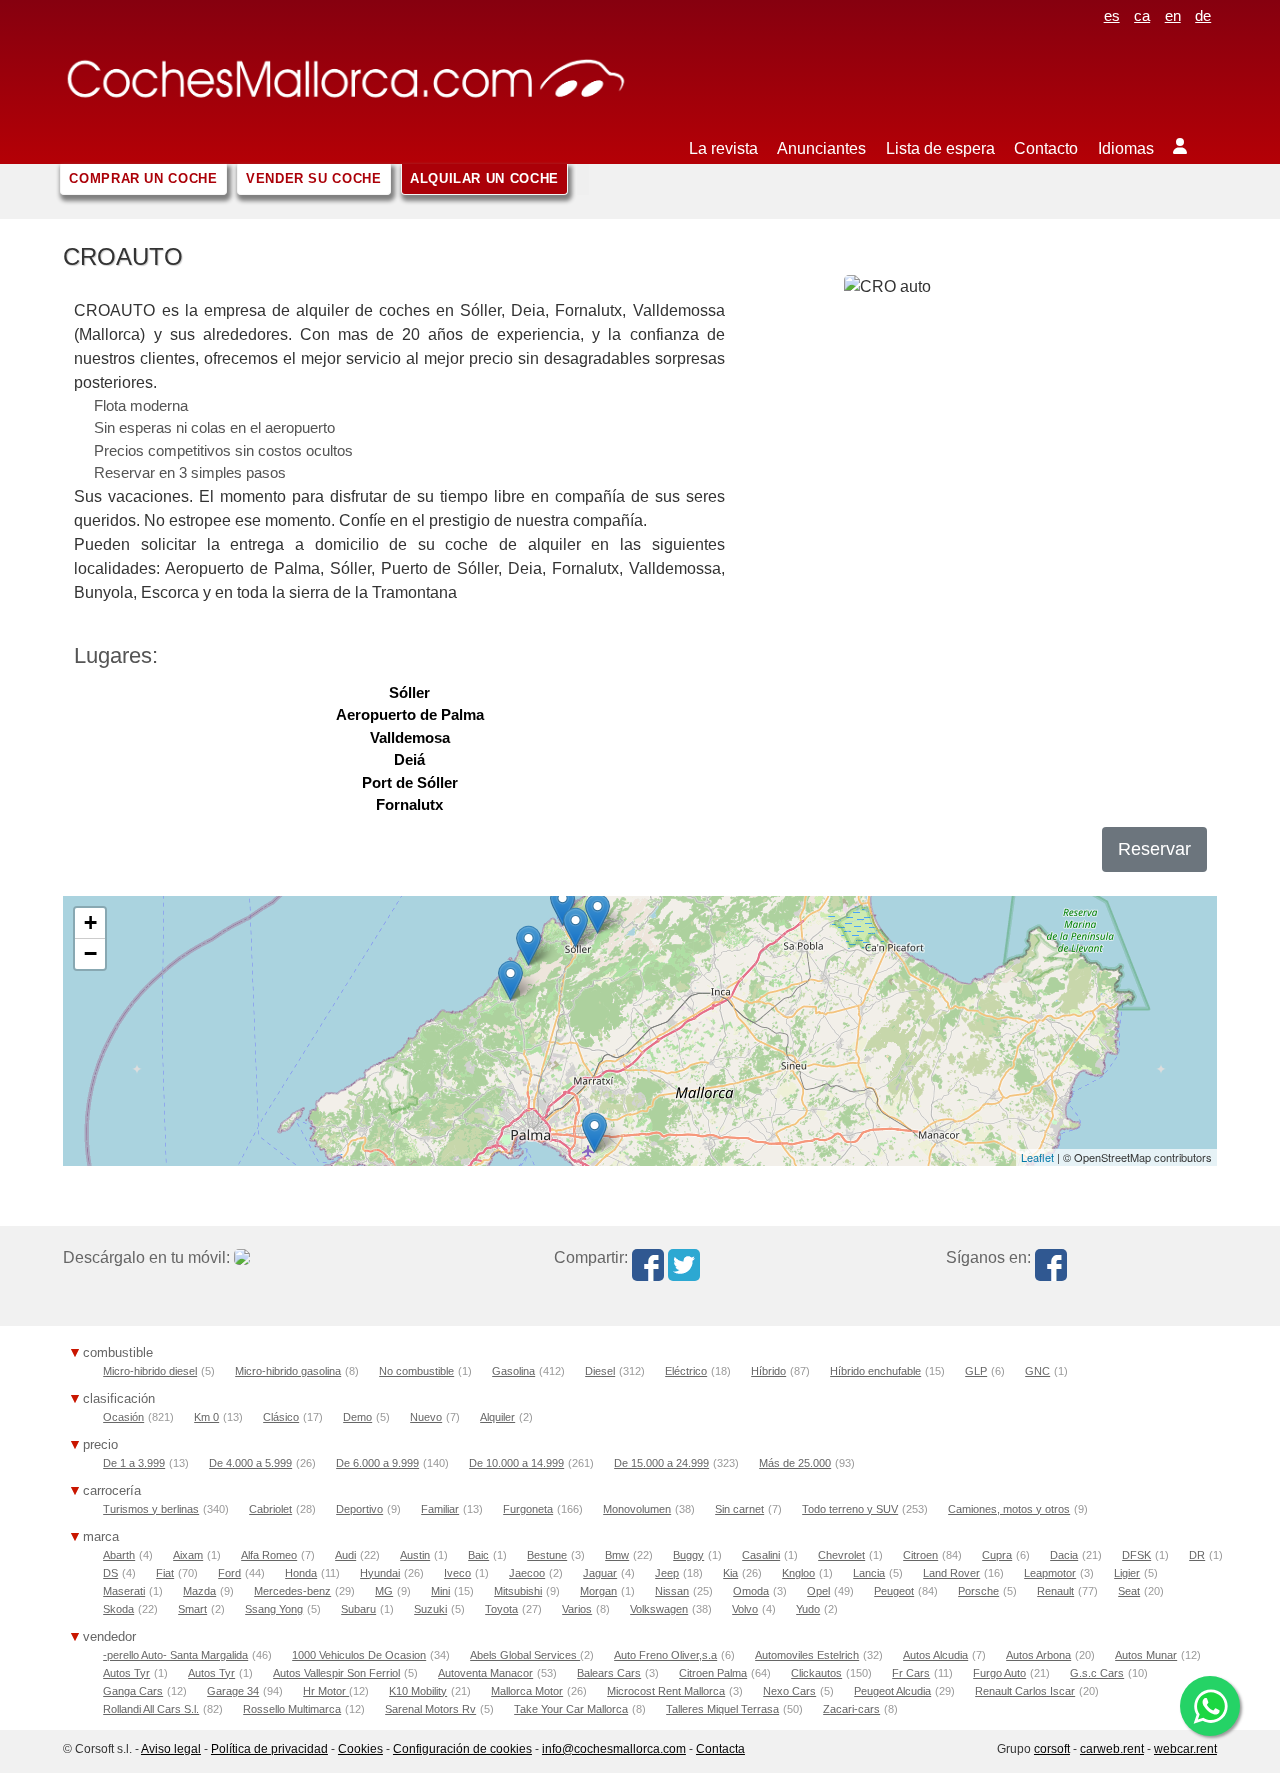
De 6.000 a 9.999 (377, 1463)
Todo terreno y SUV (850, 1509)
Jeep (667, 1573)
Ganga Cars (133, 1691)
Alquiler (497, 1417)
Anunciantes (821, 148)
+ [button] (90, 922)
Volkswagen (659, 1609)
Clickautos (816, 1673)
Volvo (745, 1609)
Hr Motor (326, 1691)
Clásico (281, 1417)
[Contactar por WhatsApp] (1210, 1706)
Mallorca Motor (527, 1691)
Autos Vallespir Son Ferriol (336, 1673)
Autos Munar (1146, 1655)
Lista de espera (940, 148)
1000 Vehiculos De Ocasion (359, 1655)
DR (1197, 1555)
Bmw (617, 1555)
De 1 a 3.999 (134, 1463)
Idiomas (1126, 148)
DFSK (1136, 1555)
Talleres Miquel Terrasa (722, 1709)
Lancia (869, 1573)
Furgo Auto (999, 1673)
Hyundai (380, 1573)
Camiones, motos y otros (1009, 1509)
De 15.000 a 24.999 (661, 1463)
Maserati (124, 1591)
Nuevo (426, 1417)
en (1173, 15)
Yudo (808, 1609)
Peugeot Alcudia (892, 1691)
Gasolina (513, 1371)
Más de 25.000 (795, 1463)
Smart (192, 1609)
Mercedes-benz (292, 1591)
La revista (723, 148)
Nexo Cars (789, 1691)
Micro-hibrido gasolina (288, 1371)
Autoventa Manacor (485, 1673)
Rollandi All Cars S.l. (151, 1709)
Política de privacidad (269, 1749)
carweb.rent (1112, 1749)
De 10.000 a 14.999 (516, 1463)
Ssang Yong (274, 1609)
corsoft (1052, 1749)
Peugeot (894, 1591)
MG (384, 1591)
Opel (818, 1591)
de (1203, 15)
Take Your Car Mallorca (571, 1709)
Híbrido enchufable (875, 1371)
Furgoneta (528, 1509)
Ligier (1127, 1573)
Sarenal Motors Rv (430, 1709)
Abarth (119, 1555)
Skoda (118, 1609)
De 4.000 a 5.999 (250, 1463)
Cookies (360, 1749)
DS (110, 1573)
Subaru (358, 1609)
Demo (357, 1417)
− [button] (90, 953)
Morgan (598, 1591)
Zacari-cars (851, 1709)
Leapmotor (1050, 1573)
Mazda (199, 1591)
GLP (976, 1371)
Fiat (165, 1573)
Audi (345, 1555)
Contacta (720, 1749)
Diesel (600, 1371)
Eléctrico (686, 1371)
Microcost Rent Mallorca (666, 1691)
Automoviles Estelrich (807, 1655)
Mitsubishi (518, 1591)
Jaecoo (527, 1573)
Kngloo (798, 1573)
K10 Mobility (418, 1691)
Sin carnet (739, 1509)
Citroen (920, 1555)
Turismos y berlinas (151, 1509)
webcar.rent (1185, 1749)
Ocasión (123, 1417)
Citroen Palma (713, 1673)
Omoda (751, 1591)
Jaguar (600, 1573)
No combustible (416, 1371)
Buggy (688, 1555)
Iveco (457, 1573)
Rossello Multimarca (292, 1709)
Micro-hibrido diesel (150, 1371)
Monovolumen (637, 1509)
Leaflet (1037, 1157)
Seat (1129, 1591)
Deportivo (359, 1509)
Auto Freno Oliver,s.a (665, 1655)
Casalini (761, 1555)
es (1112, 15)
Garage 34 (233, 1691)
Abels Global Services (525, 1655)
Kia (730, 1573)
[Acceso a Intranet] (1190, 135)
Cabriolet (270, 1509)
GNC (1037, 1371)
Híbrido (768, 1371)
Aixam (188, 1555)
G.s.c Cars (1097, 1673)
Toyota (501, 1609)
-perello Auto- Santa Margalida (175, 1655)
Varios (577, 1609)
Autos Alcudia (935, 1655)
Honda (301, 1573)
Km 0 (206, 1417)
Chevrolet (841, 1555)
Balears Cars (609, 1673)
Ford (229, 1573)
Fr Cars (911, 1673)
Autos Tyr (126, 1673)
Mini (440, 1591)
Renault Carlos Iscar (1025, 1691)
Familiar (440, 1509)
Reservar (1154, 849)
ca (1142, 15)
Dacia (1064, 1555)
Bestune (547, 1555)
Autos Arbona (1038, 1655)
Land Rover (951, 1573)
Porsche (978, 1591)
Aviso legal (171, 1749)
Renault (1055, 1591)
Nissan (672, 1591)
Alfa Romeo (269, 1555)
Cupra (997, 1555)
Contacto (1046, 148)
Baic (478, 1555)
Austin (415, 1555)
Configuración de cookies (462, 1749)
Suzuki (430, 1609)
